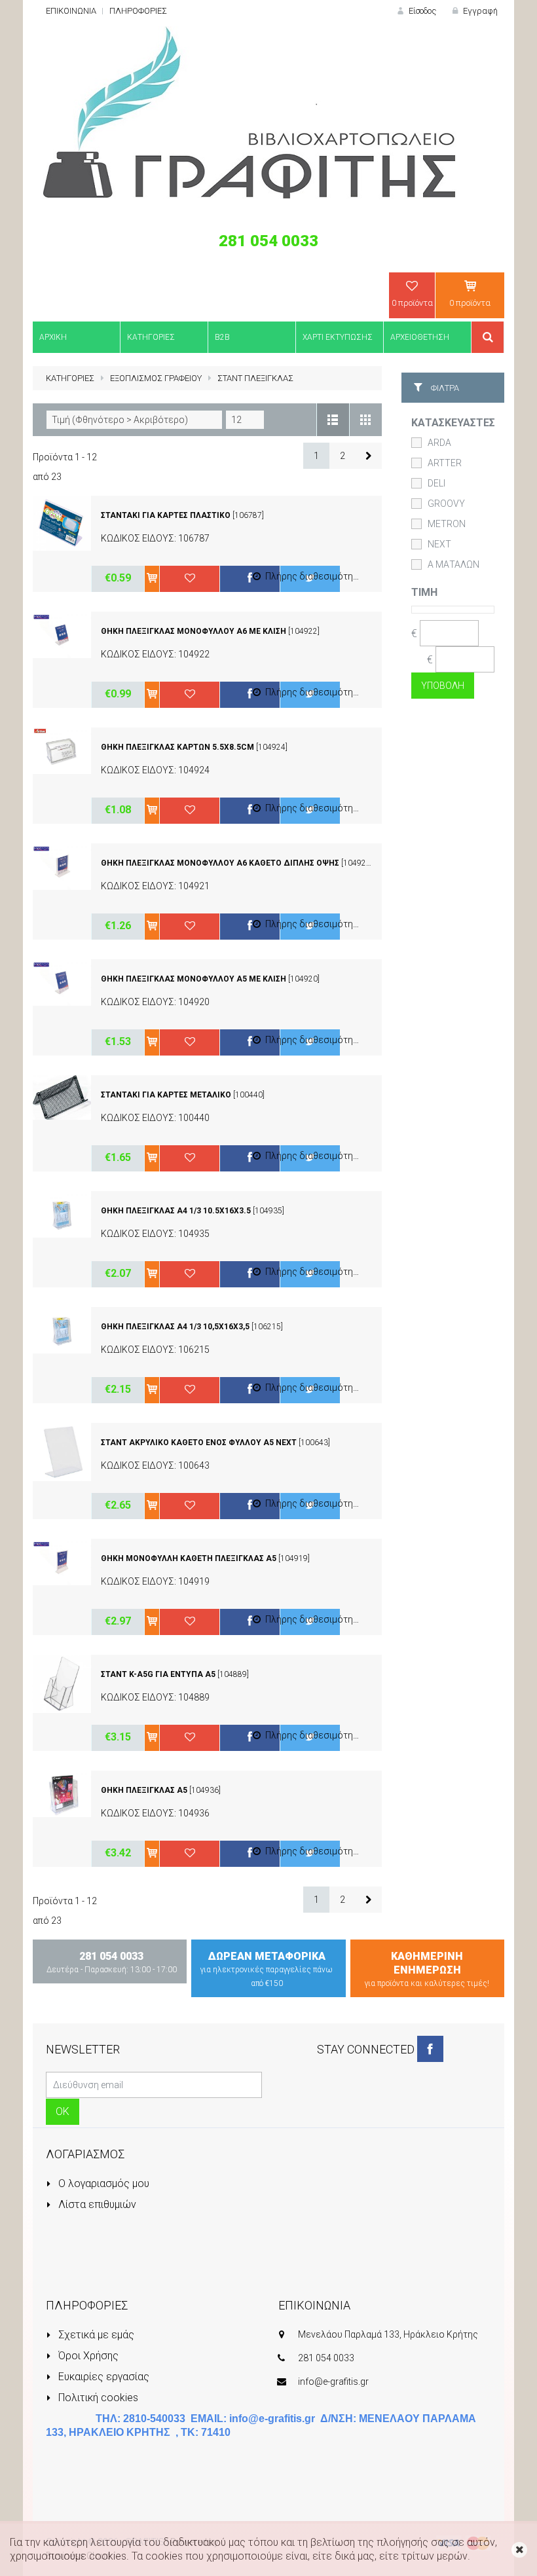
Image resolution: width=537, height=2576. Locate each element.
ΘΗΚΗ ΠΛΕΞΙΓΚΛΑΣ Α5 (144, 1790)
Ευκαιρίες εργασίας (102, 2377)
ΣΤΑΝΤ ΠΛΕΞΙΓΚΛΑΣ (255, 378)
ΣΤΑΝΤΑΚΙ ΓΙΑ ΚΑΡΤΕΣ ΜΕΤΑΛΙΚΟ (166, 1095)
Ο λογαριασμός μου (102, 2183)
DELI (436, 483)
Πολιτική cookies (97, 2398)
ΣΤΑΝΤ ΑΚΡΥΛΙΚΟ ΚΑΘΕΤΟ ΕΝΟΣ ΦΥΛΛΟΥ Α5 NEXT (199, 1443)
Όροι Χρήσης (87, 2356)
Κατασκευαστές (453, 423)
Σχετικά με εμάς (95, 2335)
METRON (447, 524)
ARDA (439, 443)
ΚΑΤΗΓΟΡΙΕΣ (70, 378)
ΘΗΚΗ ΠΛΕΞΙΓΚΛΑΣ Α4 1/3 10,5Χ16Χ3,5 (175, 1327)
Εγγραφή (479, 11)
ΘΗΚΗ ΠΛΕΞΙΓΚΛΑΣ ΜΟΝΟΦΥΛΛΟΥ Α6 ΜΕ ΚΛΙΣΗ (194, 631)
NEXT (439, 544)
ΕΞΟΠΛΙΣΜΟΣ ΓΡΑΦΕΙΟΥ (156, 378)
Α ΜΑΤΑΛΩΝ (454, 564)
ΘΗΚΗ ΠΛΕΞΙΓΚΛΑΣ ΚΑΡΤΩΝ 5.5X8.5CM (177, 747)
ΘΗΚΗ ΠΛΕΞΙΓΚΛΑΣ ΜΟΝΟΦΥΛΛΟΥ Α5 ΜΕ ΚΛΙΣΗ (194, 979)
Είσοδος (421, 11)
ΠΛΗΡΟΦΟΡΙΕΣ (138, 11)
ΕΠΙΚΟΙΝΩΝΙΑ (71, 11)
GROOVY (446, 504)
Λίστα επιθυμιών (96, 2204)
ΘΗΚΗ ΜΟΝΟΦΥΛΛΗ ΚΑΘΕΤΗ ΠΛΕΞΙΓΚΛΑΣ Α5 (189, 1558)
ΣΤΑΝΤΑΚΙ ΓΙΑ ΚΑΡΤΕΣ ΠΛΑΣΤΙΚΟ (166, 515)
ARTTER (445, 463)
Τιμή (424, 592)
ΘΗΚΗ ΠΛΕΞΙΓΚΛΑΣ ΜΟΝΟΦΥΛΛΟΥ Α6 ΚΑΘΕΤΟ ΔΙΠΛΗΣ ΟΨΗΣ (220, 863)
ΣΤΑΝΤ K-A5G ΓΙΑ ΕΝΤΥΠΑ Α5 (158, 1674)
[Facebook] (430, 2049)
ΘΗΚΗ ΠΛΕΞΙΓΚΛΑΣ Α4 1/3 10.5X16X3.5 (176, 1211)
